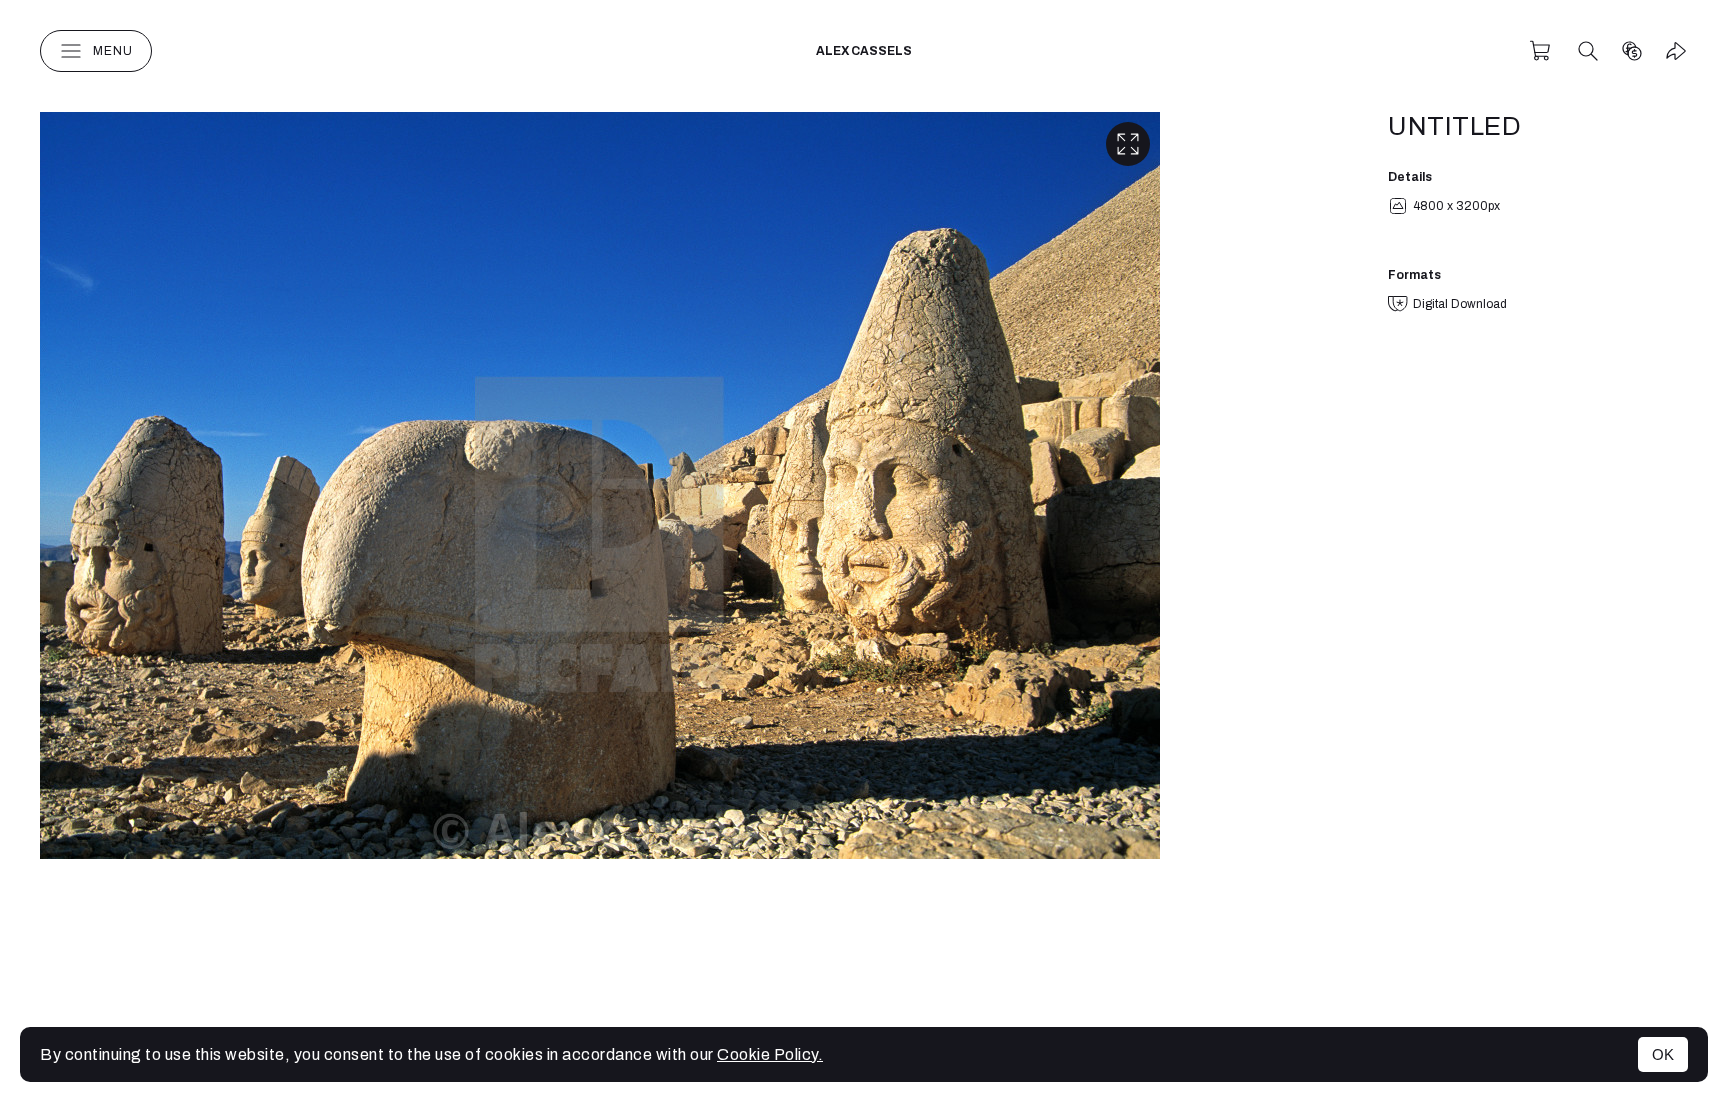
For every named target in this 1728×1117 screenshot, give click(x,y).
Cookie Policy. (770, 1054)
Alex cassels (864, 51)
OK (1663, 1054)
